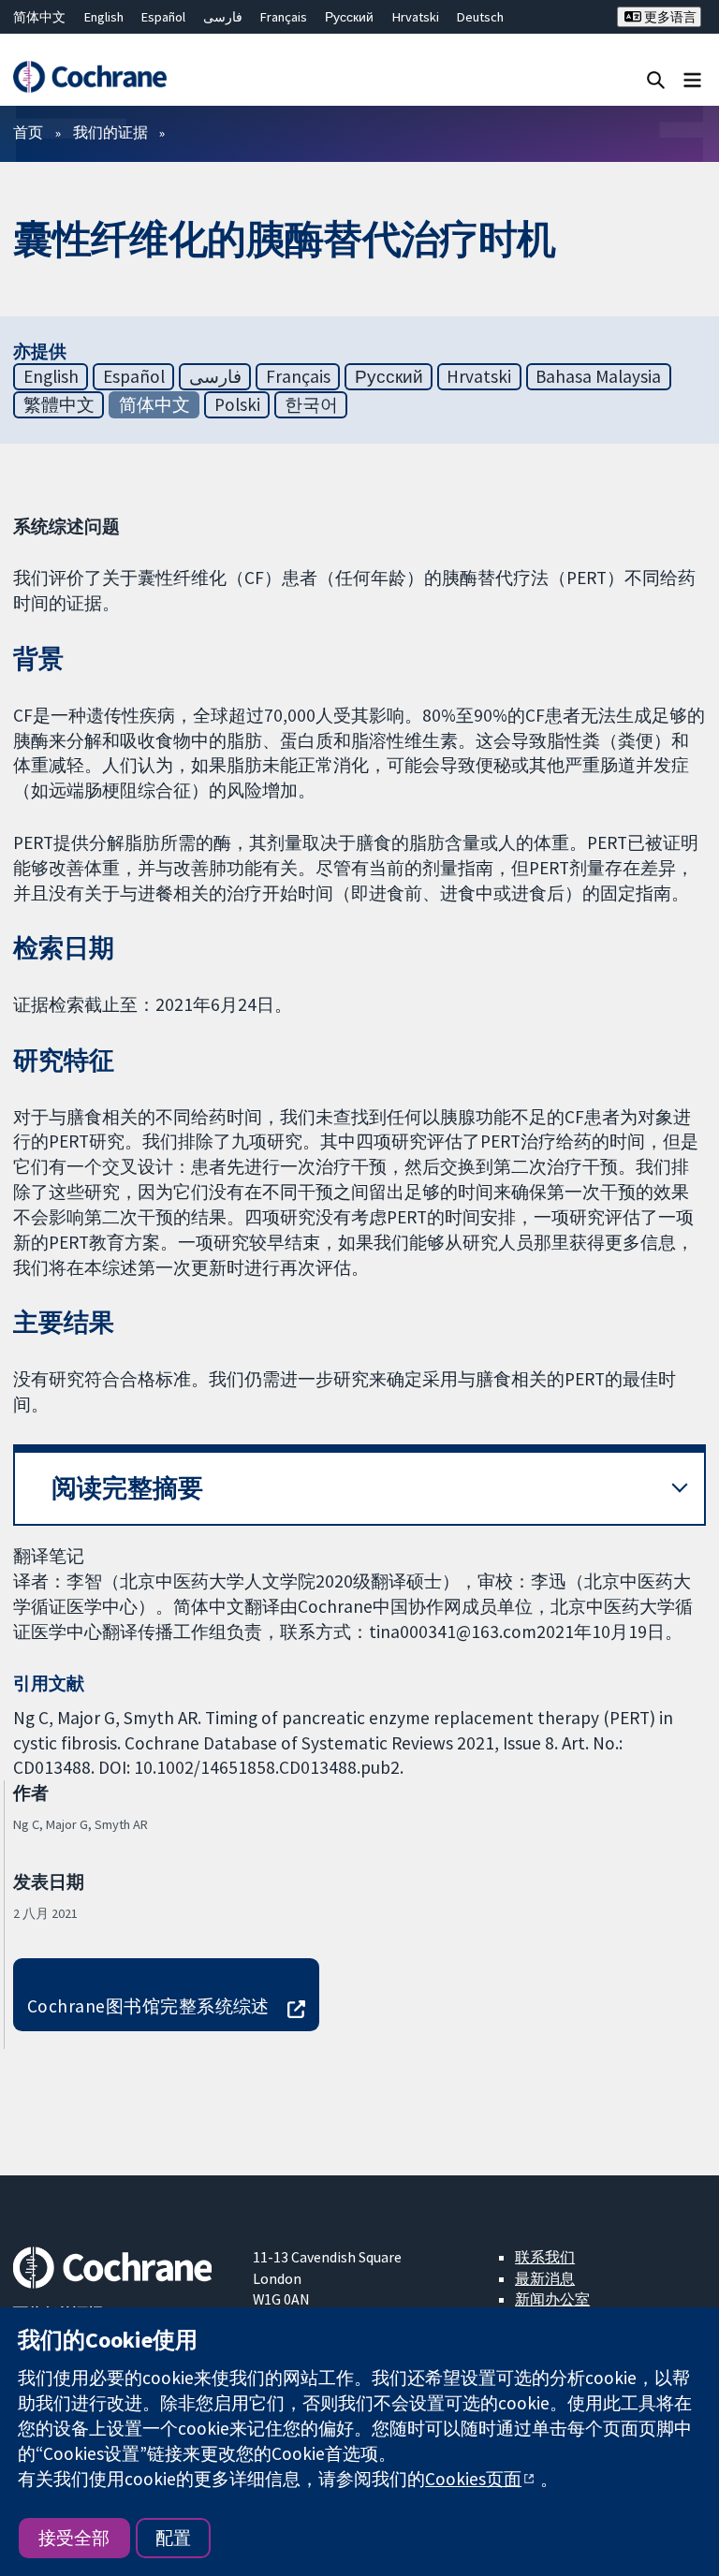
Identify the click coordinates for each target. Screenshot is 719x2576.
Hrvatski (416, 17)
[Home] (89, 77)
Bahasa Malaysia (598, 376)
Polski (237, 404)
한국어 (311, 404)
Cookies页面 (473, 2479)
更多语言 (669, 17)
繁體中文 (59, 404)
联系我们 (545, 2257)
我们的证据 (110, 132)
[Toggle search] (656, 79)
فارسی (223, 17)
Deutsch (480, 17)
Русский (349, 17)
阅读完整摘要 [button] (127, 1488)
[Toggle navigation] (692, 79)
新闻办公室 (552, 2299)
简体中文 (39, 17)
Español (163, 17)
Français (284, 17)
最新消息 (545, 2278)
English (104, 17)
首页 (28, 132)
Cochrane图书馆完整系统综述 (148, 2006)
